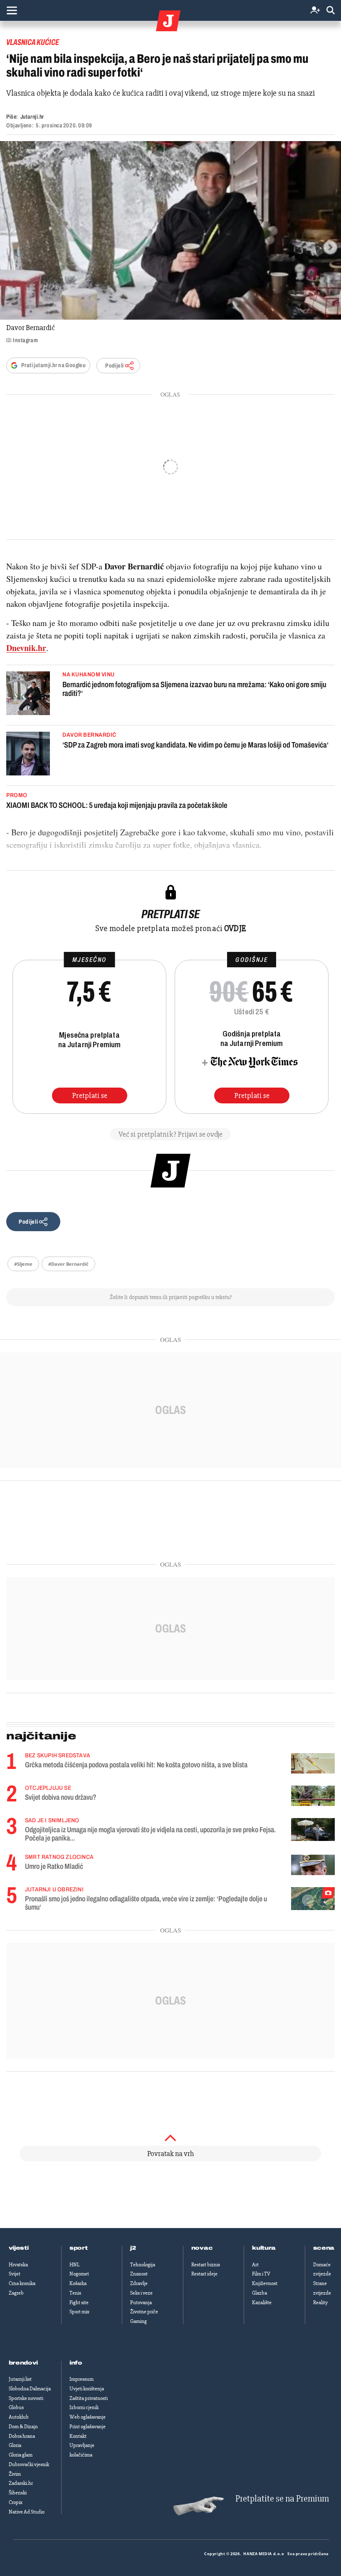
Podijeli (114, 366)
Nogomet (79, 2274)
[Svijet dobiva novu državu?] (313, 1796)
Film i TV (261, 2274)
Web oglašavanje (88, 2417)
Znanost (139, 2274)
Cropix (16, 2502)
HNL (74, 2265)
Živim (15, 2474)
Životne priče (144, 2312)
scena (324, 2248)
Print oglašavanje (88, 2427)
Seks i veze (141, 2293)
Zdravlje (139, 2283)
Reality (320, 2303)
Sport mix (79, 2312)
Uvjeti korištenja (87, 2389)
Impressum (82, 2379)
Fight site (79, 2303)
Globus (16, 2407)
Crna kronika (22, 2283)
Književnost (265, 2283)
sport (79, 2248)
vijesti (19, 2248)
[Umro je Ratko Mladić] (313, 1865)
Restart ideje (204, 2274)
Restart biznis (206, 2265)
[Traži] (331, 11)
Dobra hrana (22, 2436)
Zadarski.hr (21, 2483)
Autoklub (19, 2417)
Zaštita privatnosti (89, 2398)
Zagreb (16, 2293)
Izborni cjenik (84, 2407)
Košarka (78, 2283)
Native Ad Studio (27, 2512)
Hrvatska (18, 2265)
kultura (264, 2248)
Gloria (15, 2445)
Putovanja (141, 2303)
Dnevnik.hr (26, 648)
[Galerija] (170, 230)
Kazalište (262, 2303)
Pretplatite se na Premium (282, 2499)
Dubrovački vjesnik (29, 2464)
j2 (133, 2248)
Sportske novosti (26, 2398)
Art (255, 2265)
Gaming (138, 2321)
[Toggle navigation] (12, 10)
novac (202, 2248)
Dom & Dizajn (23, 2427)
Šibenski (18, 2493)
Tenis (75, 2293)
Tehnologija (143, 2265)
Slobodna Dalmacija (30, 2389)
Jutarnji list (20, 2379)
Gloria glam (21, 2455)
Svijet (15, 2274)
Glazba (259, 2293)
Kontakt (78, 2436)
